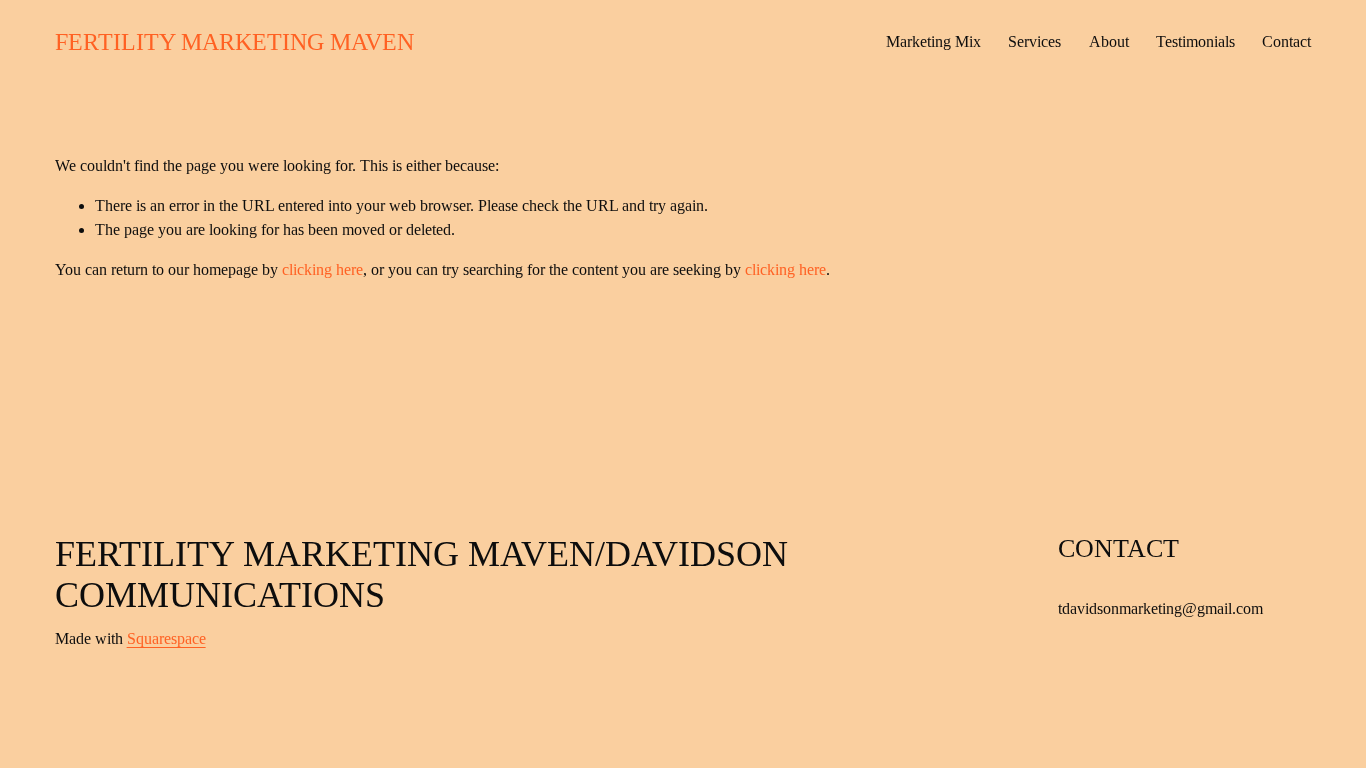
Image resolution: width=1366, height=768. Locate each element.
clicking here (322, 269)
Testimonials (1195, 41)
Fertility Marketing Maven (234, 41)
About (1109, 41)
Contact (1286, 41)
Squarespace (166, 638)
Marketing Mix (933, 41)
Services (1034, 41)
